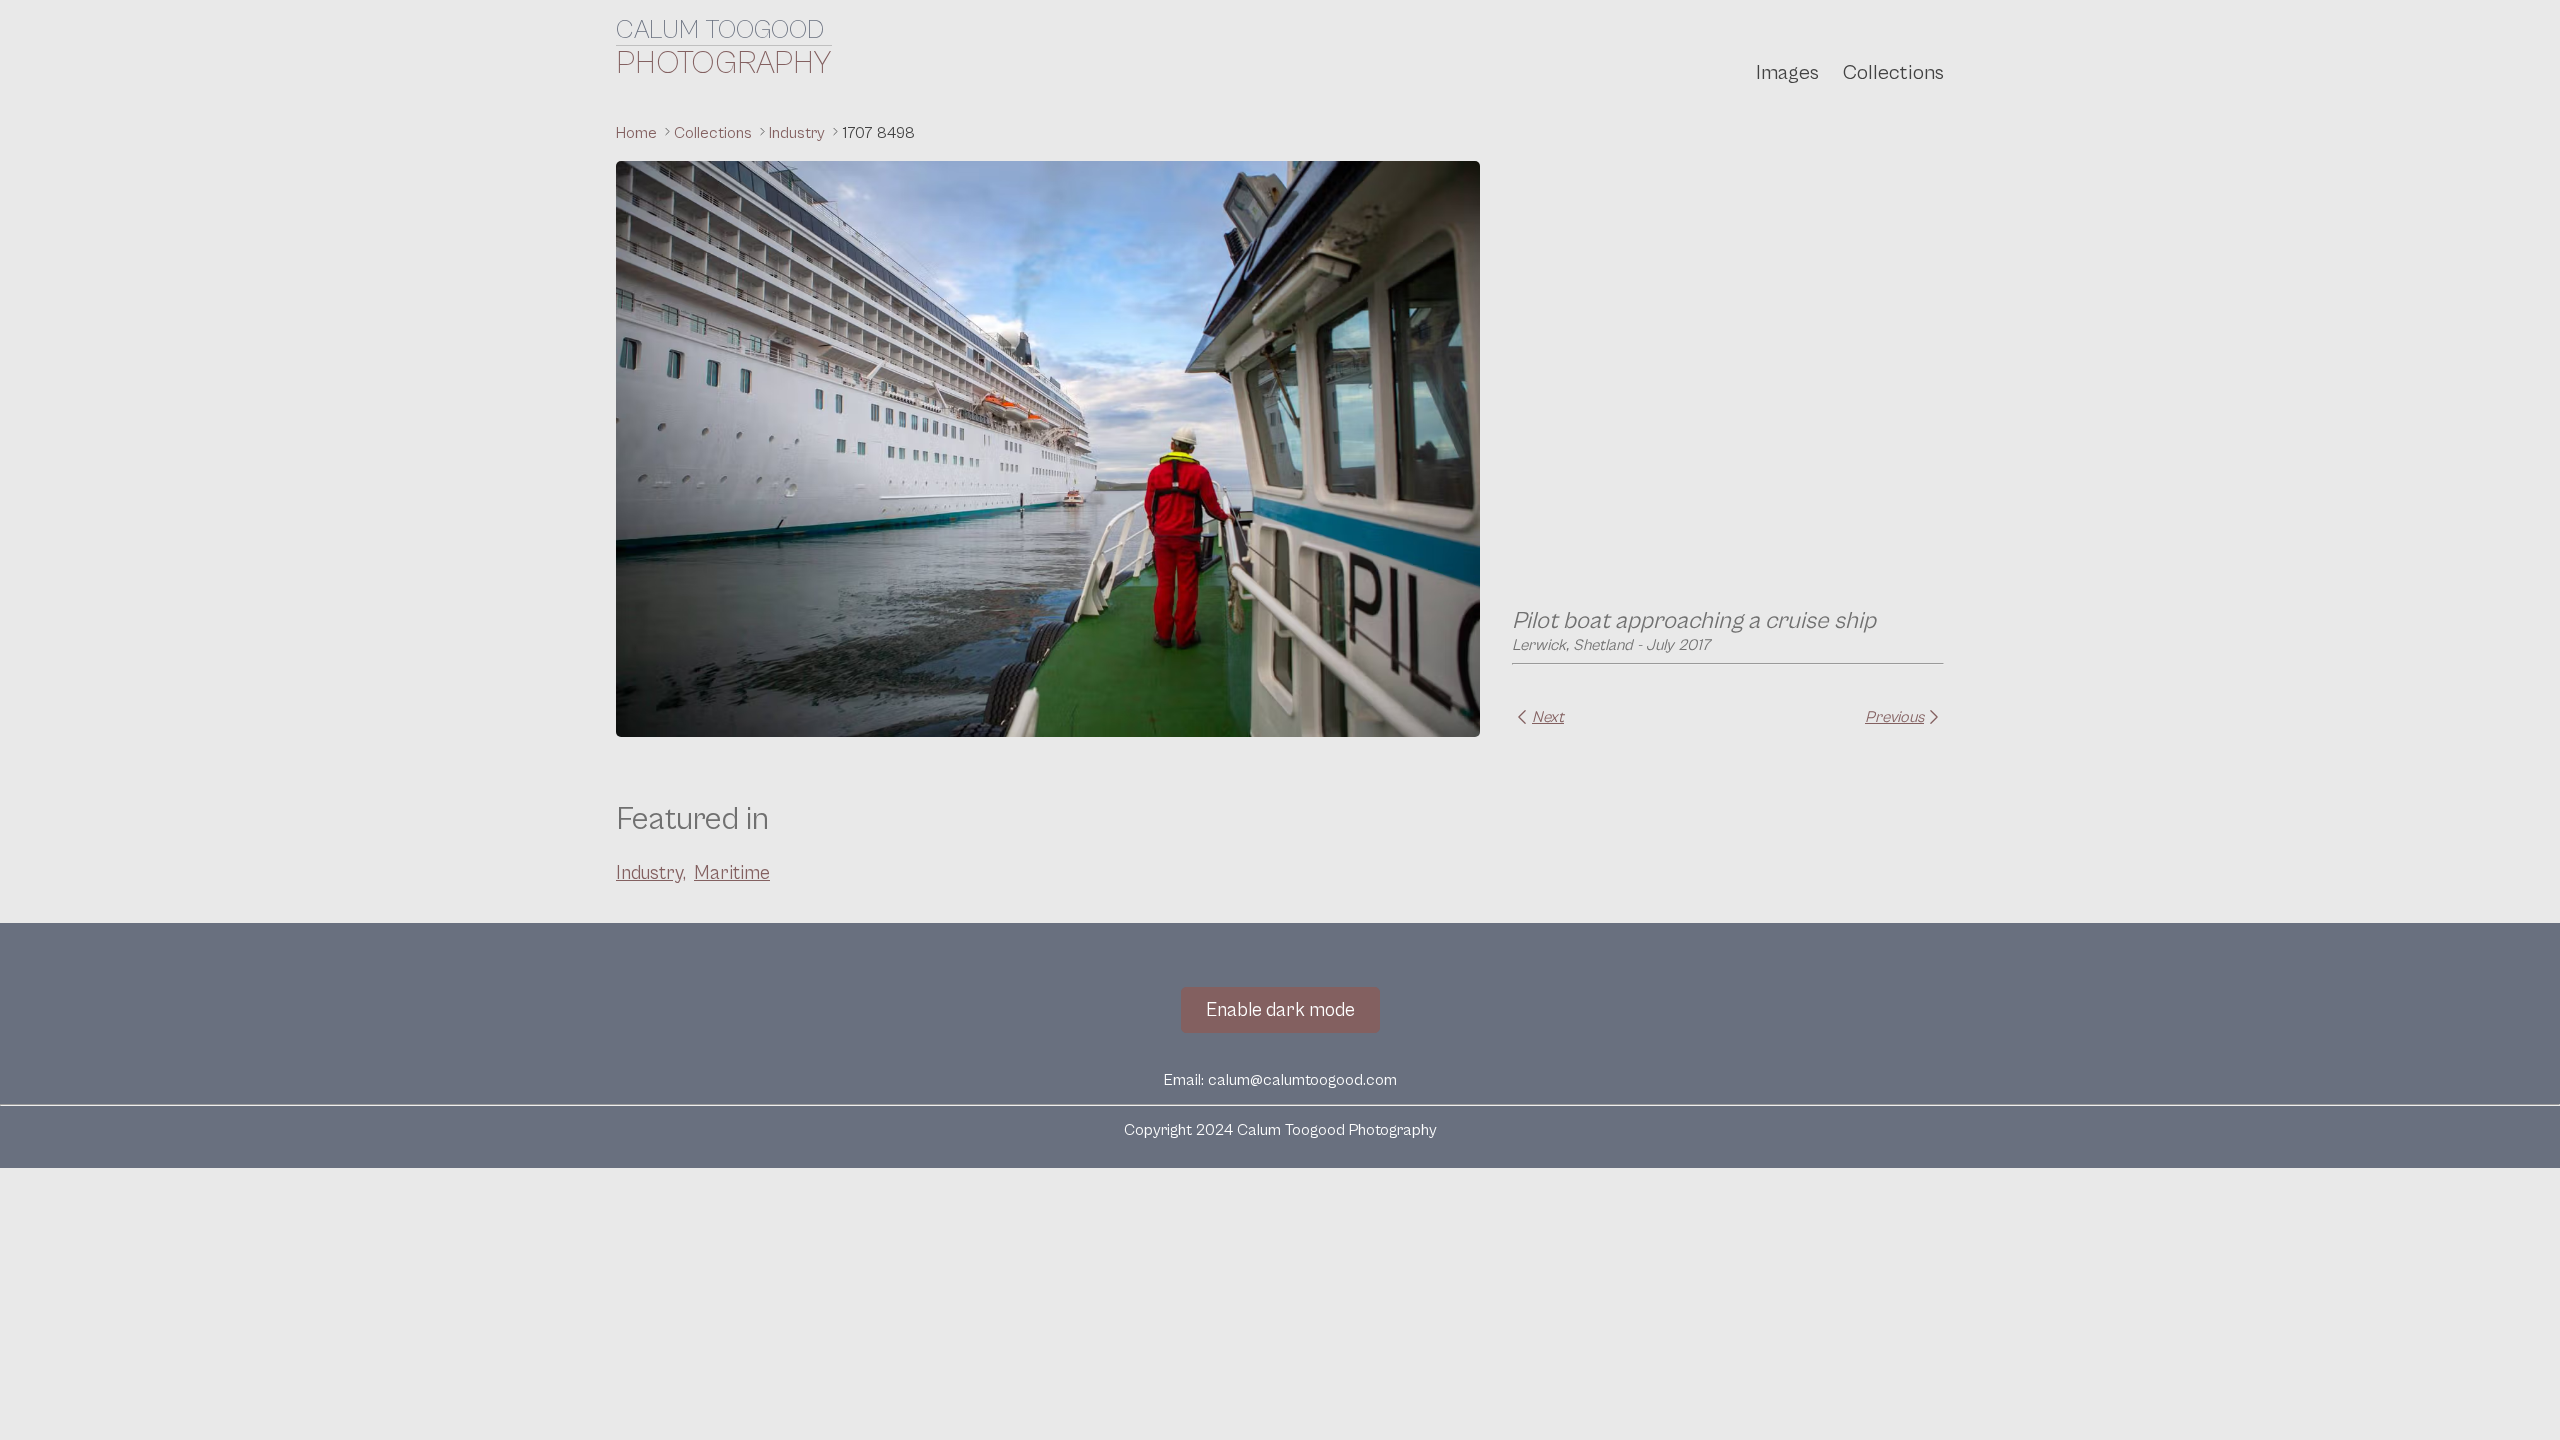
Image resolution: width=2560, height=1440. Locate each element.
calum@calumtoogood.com (1302, 1080)
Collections (1893, 73)
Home (638, 133)
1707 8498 (878, 133)
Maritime (732, 873)
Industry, (651, 873)
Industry (799, 133)
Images (1787, 73)
